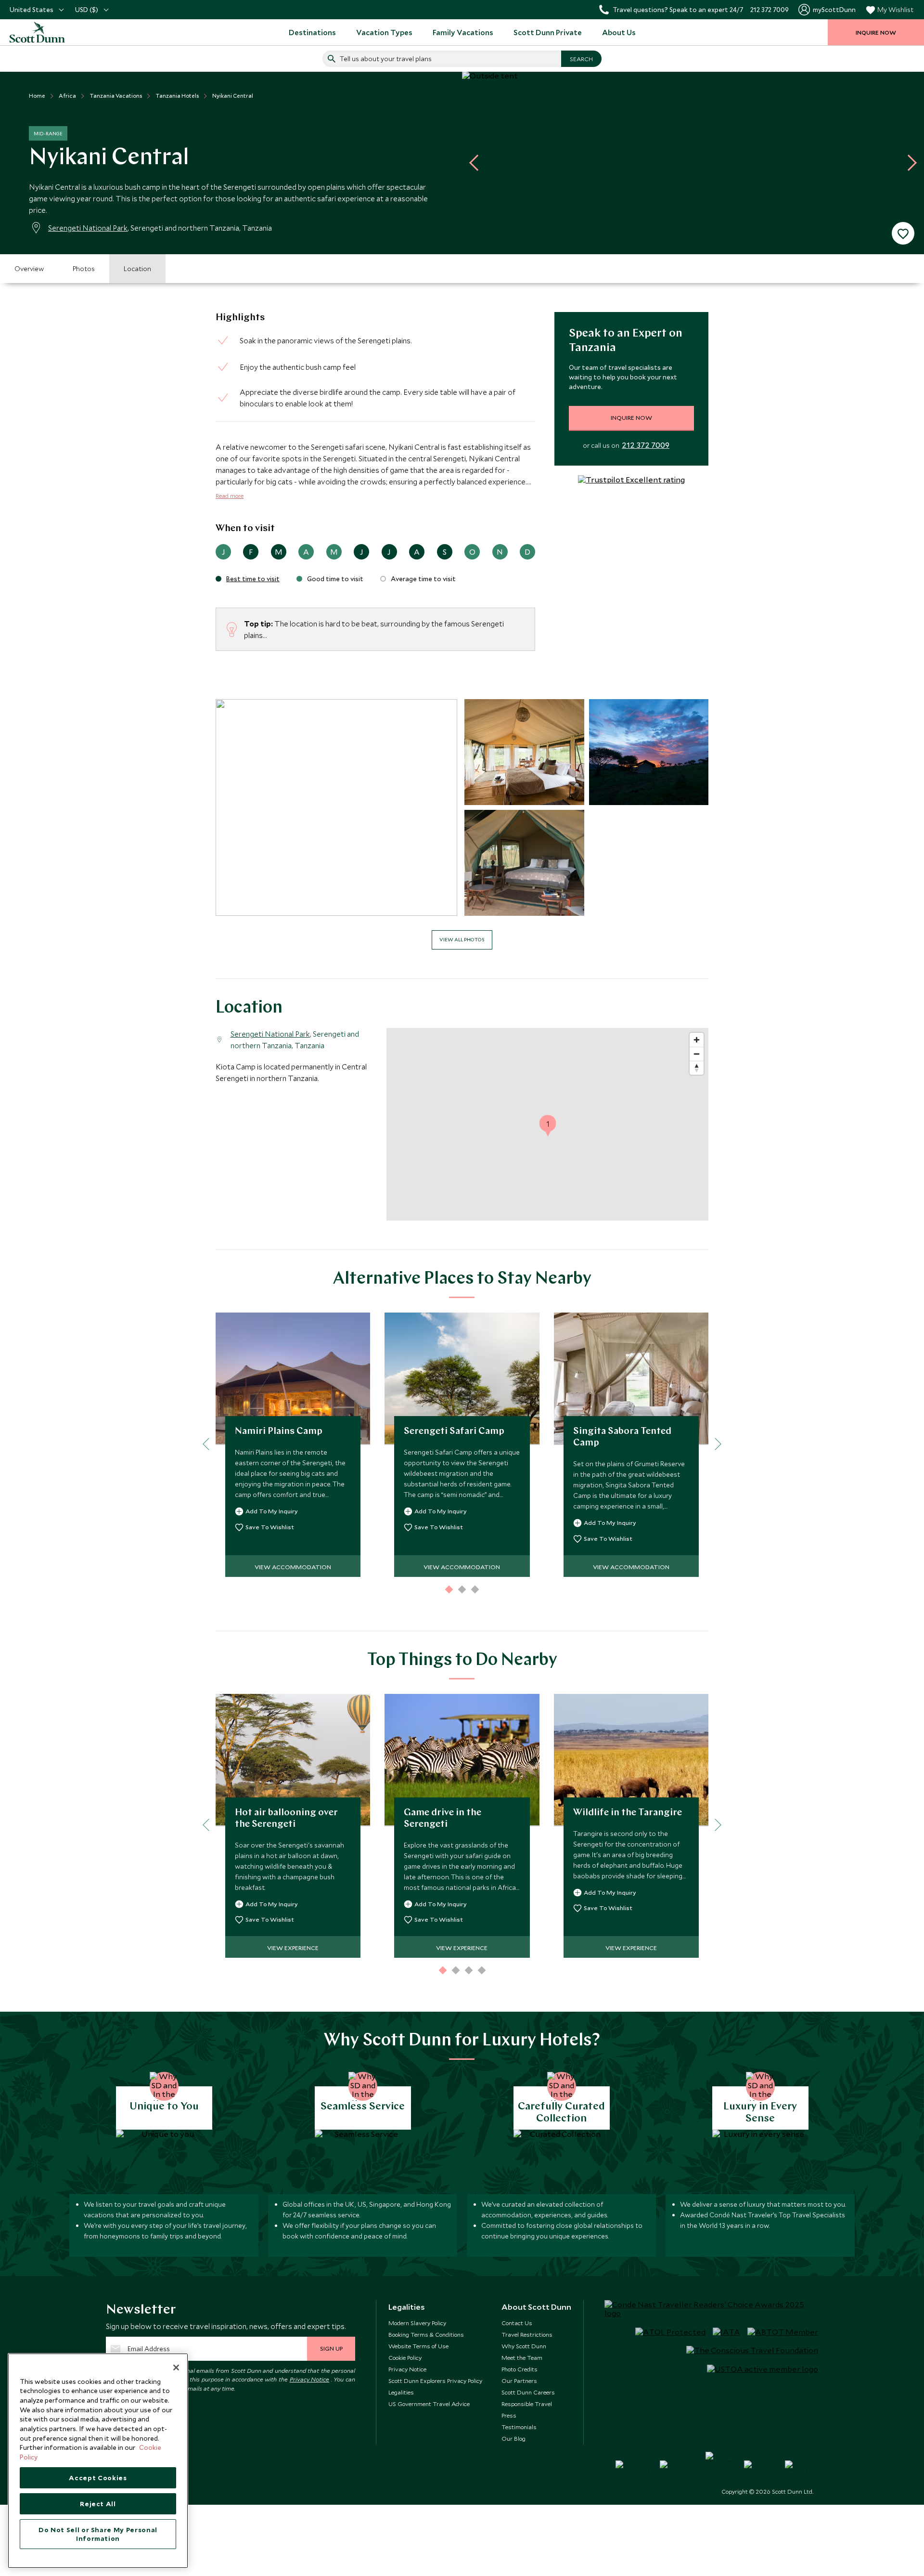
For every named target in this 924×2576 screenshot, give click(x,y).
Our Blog (513, 2438)
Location (137, 269)
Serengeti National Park (88, 228)
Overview (29, 269)
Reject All (98, 2504)
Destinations (312, 32)
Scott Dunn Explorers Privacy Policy (435, 2381)
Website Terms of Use (418, 2346)
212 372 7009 (646, 445)
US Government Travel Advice (429, 2404)
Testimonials (519, 2427)
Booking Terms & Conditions (426, 2334)
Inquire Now (631, 417)
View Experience (293, 1948)
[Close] (176, 2368)
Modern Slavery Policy (417, 2323)
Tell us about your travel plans (386, 59)
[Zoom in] (697, 1040)
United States (32, 10)
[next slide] (909, 163)
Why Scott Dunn (524, 2346)
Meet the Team (522, 2357)
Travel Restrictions (527, 2334)
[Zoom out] (697, 1054)
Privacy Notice (310, 2379)
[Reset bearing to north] (697, 1068)
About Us (619, 32)
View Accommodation (293, 1567)
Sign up (331, 2348)
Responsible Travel (527, 2404)
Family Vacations (463, 32)
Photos (84, 269)
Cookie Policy (405, 2357)
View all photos (462, 939)
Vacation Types (384, 32)
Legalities (401, 2392)
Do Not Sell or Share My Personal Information (98, 2534)
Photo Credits (520, 2369)
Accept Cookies (98, 2478)
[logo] (48, 32)
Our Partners (519, 2381)
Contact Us (517, 2323)
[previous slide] (477, 163)
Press (509, 2415)
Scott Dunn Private (548, 32)
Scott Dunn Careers (528, 2392)
